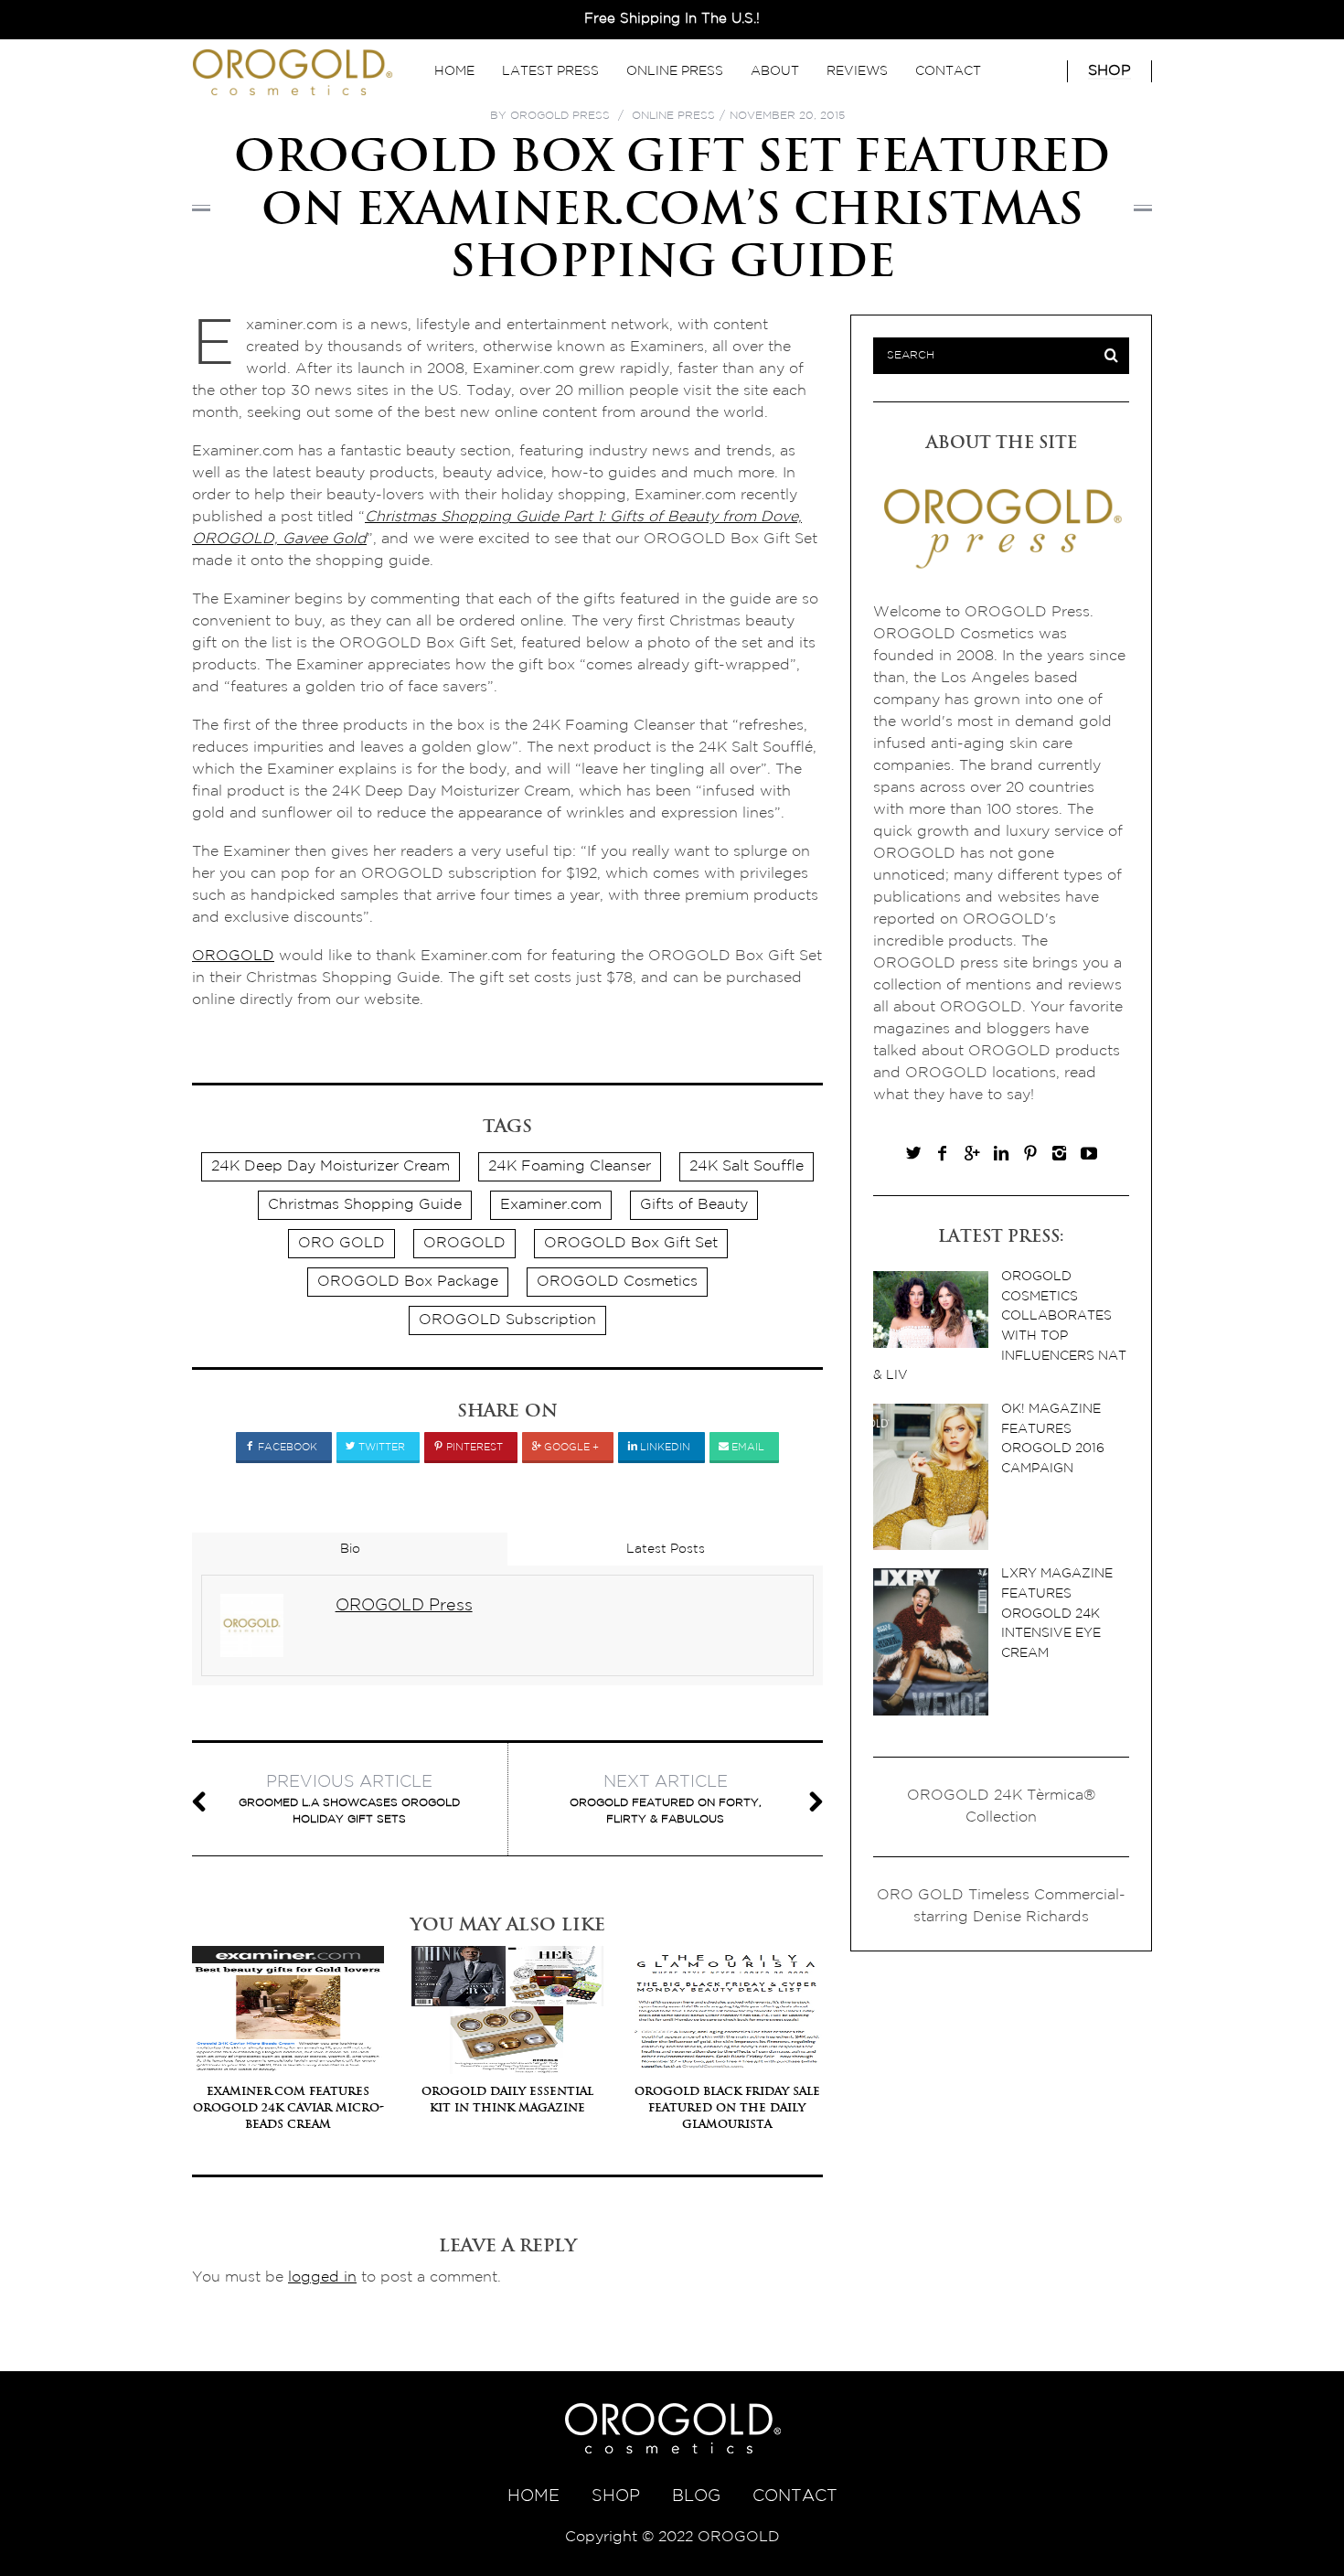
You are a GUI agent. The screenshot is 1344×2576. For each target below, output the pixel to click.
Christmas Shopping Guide (365, 1205)
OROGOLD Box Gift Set (631, 1243)
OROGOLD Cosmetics (617, 1282)
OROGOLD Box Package (408, 1282)
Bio (350, 1549)
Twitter (380, 1448)
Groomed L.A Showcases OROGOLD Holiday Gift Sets (349, 1800)
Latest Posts (666, 1549)
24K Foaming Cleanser (570, 1166)
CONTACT (795, 2496)
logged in (322, 2277)
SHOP (616, 2496)
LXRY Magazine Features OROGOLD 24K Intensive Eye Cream (1057, 1613)
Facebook (286, 1448)
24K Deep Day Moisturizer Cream (331, 1166)
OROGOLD (233, 956)
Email (747, 1448)
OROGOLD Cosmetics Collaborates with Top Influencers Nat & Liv (1000, 1325)
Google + (570, 1448)
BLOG (696, 2496)
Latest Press (550, 71)
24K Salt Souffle (747, 1166)
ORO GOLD (341, 1243)
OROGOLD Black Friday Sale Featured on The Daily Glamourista (727, 2107)
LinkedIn (664, 1448)
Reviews (857, 71)
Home (454, 71)
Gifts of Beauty (694, 1205)
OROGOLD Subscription (507, 1320)
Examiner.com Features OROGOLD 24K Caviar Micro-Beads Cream (288, 2107)
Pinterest (473, 1448)
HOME (533, 2496)
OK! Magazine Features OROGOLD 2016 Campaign (1053, 1438)
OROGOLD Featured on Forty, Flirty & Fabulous (666, 1800)
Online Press (675, 71)
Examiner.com (551, 1205)
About (775, 71)
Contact (948, 71)
